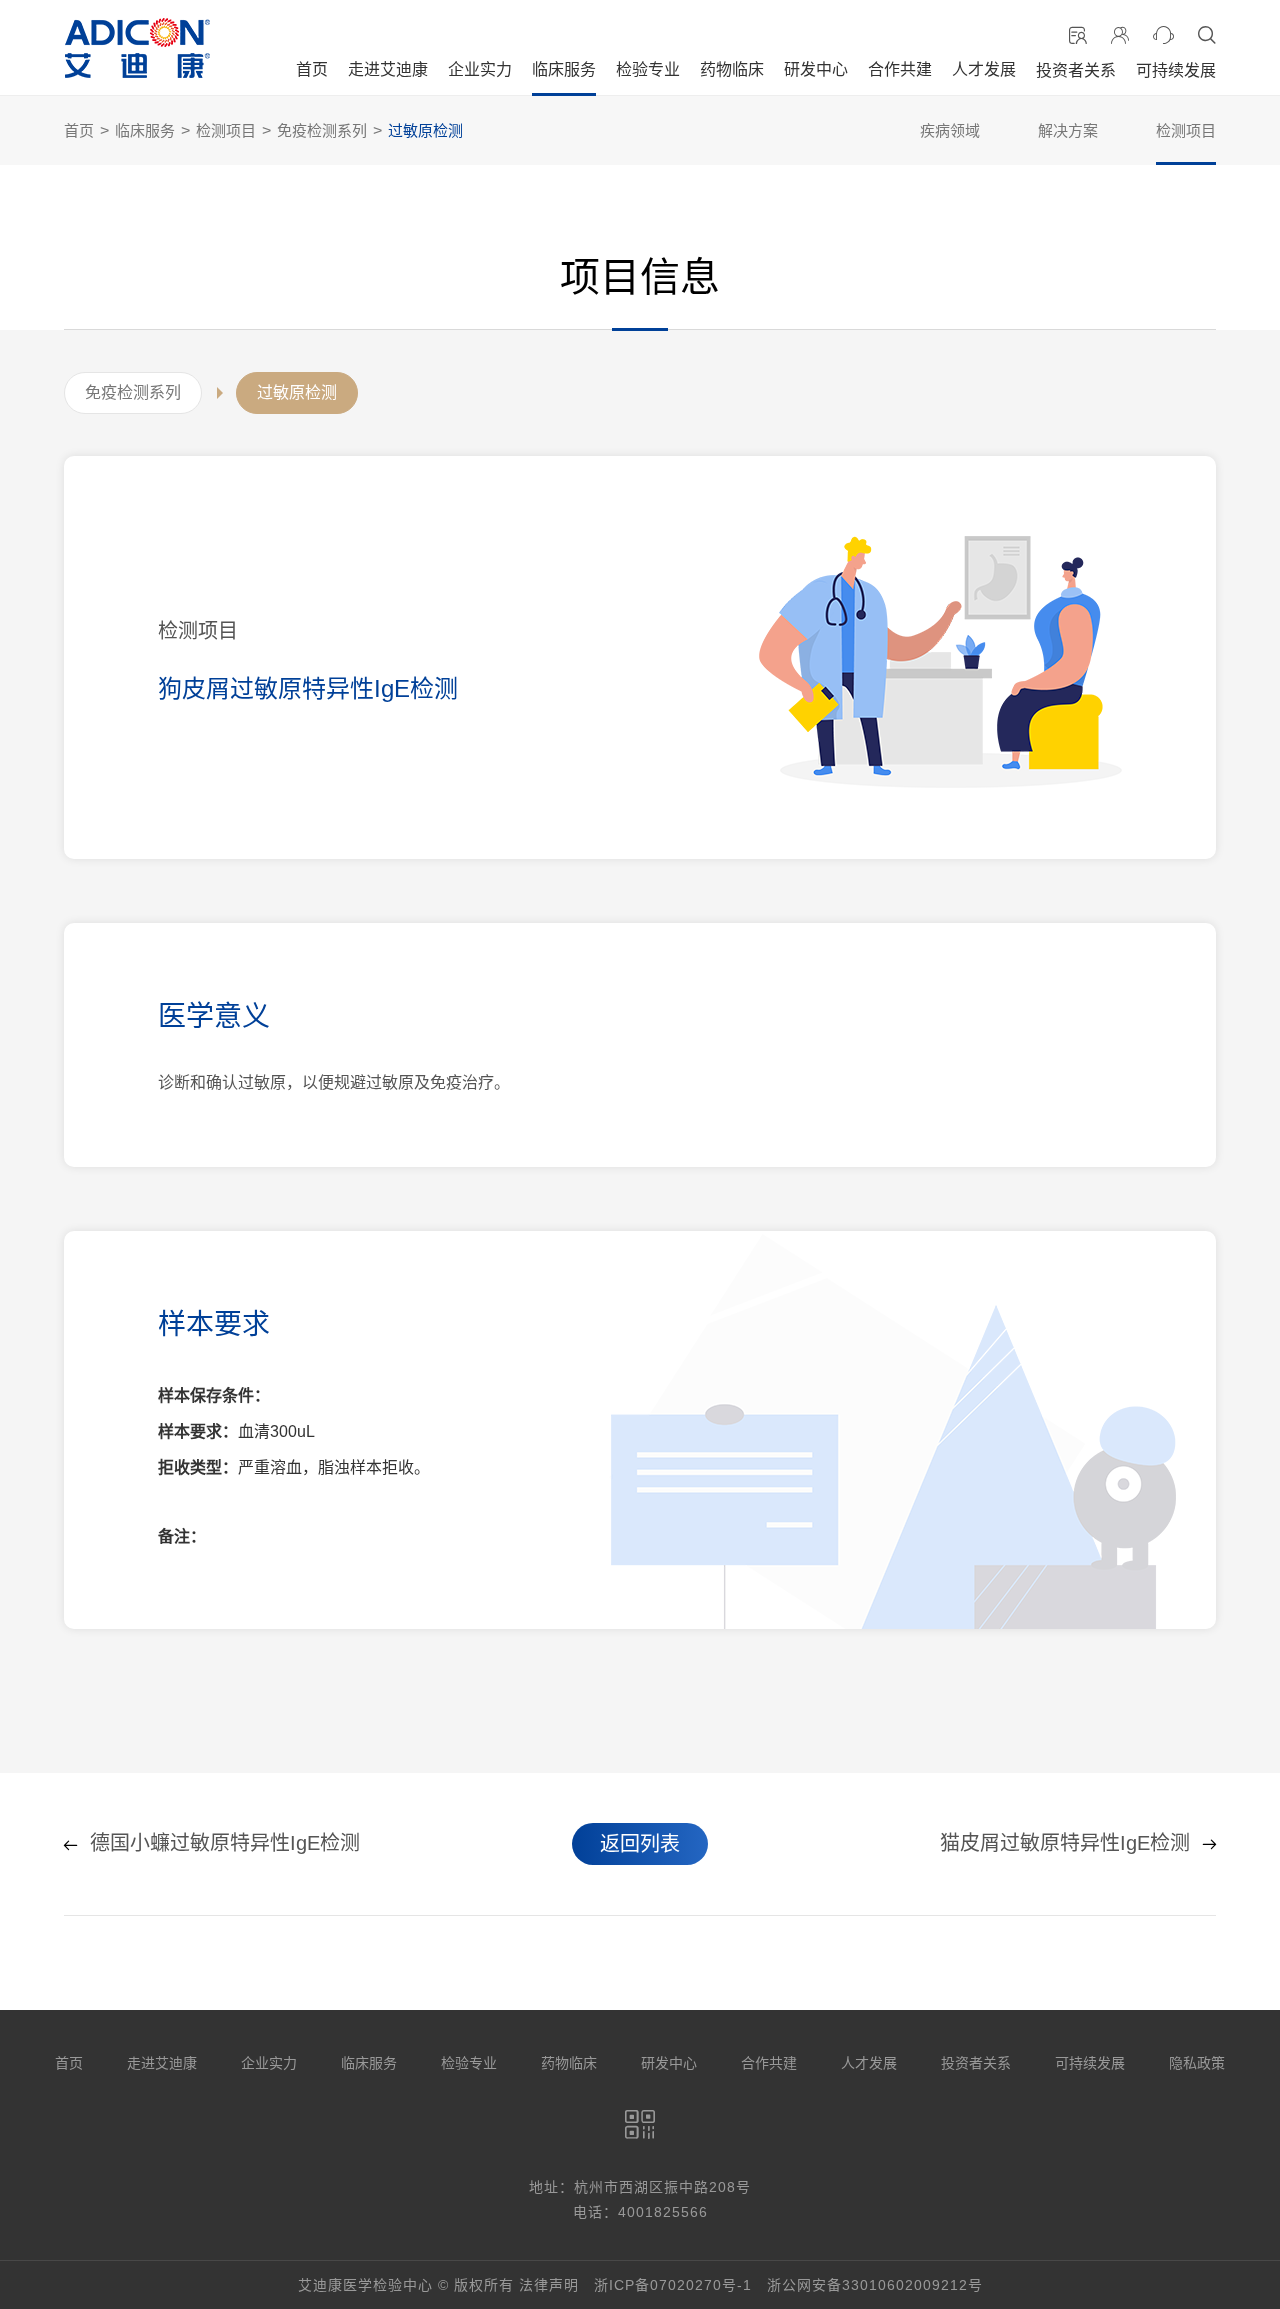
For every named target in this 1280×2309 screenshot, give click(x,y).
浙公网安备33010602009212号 (875, 2285)
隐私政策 (1197, 2063)
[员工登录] (1078, 36)
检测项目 (226, 130)
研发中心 (816, 69)
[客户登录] (1120, 36)
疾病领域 (950, 130)
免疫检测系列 (322, 130)
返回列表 (640, 1844)
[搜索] (1207, 36)
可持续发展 (1176, 70)
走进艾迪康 (388, 69)
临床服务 (564, 69)
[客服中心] (1163, 36)
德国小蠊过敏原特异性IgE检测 (225, 1844)
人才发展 (984, 69)
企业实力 (480, 69)
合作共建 (900, 69)
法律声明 (549, 2285)
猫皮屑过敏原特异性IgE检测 (1065, 1844)
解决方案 (1068, 130)
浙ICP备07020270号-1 (673, 2285)
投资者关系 (1076, 70)
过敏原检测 (425, 130)
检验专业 (648, 69)
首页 (312, 69)
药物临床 (732, 69)
